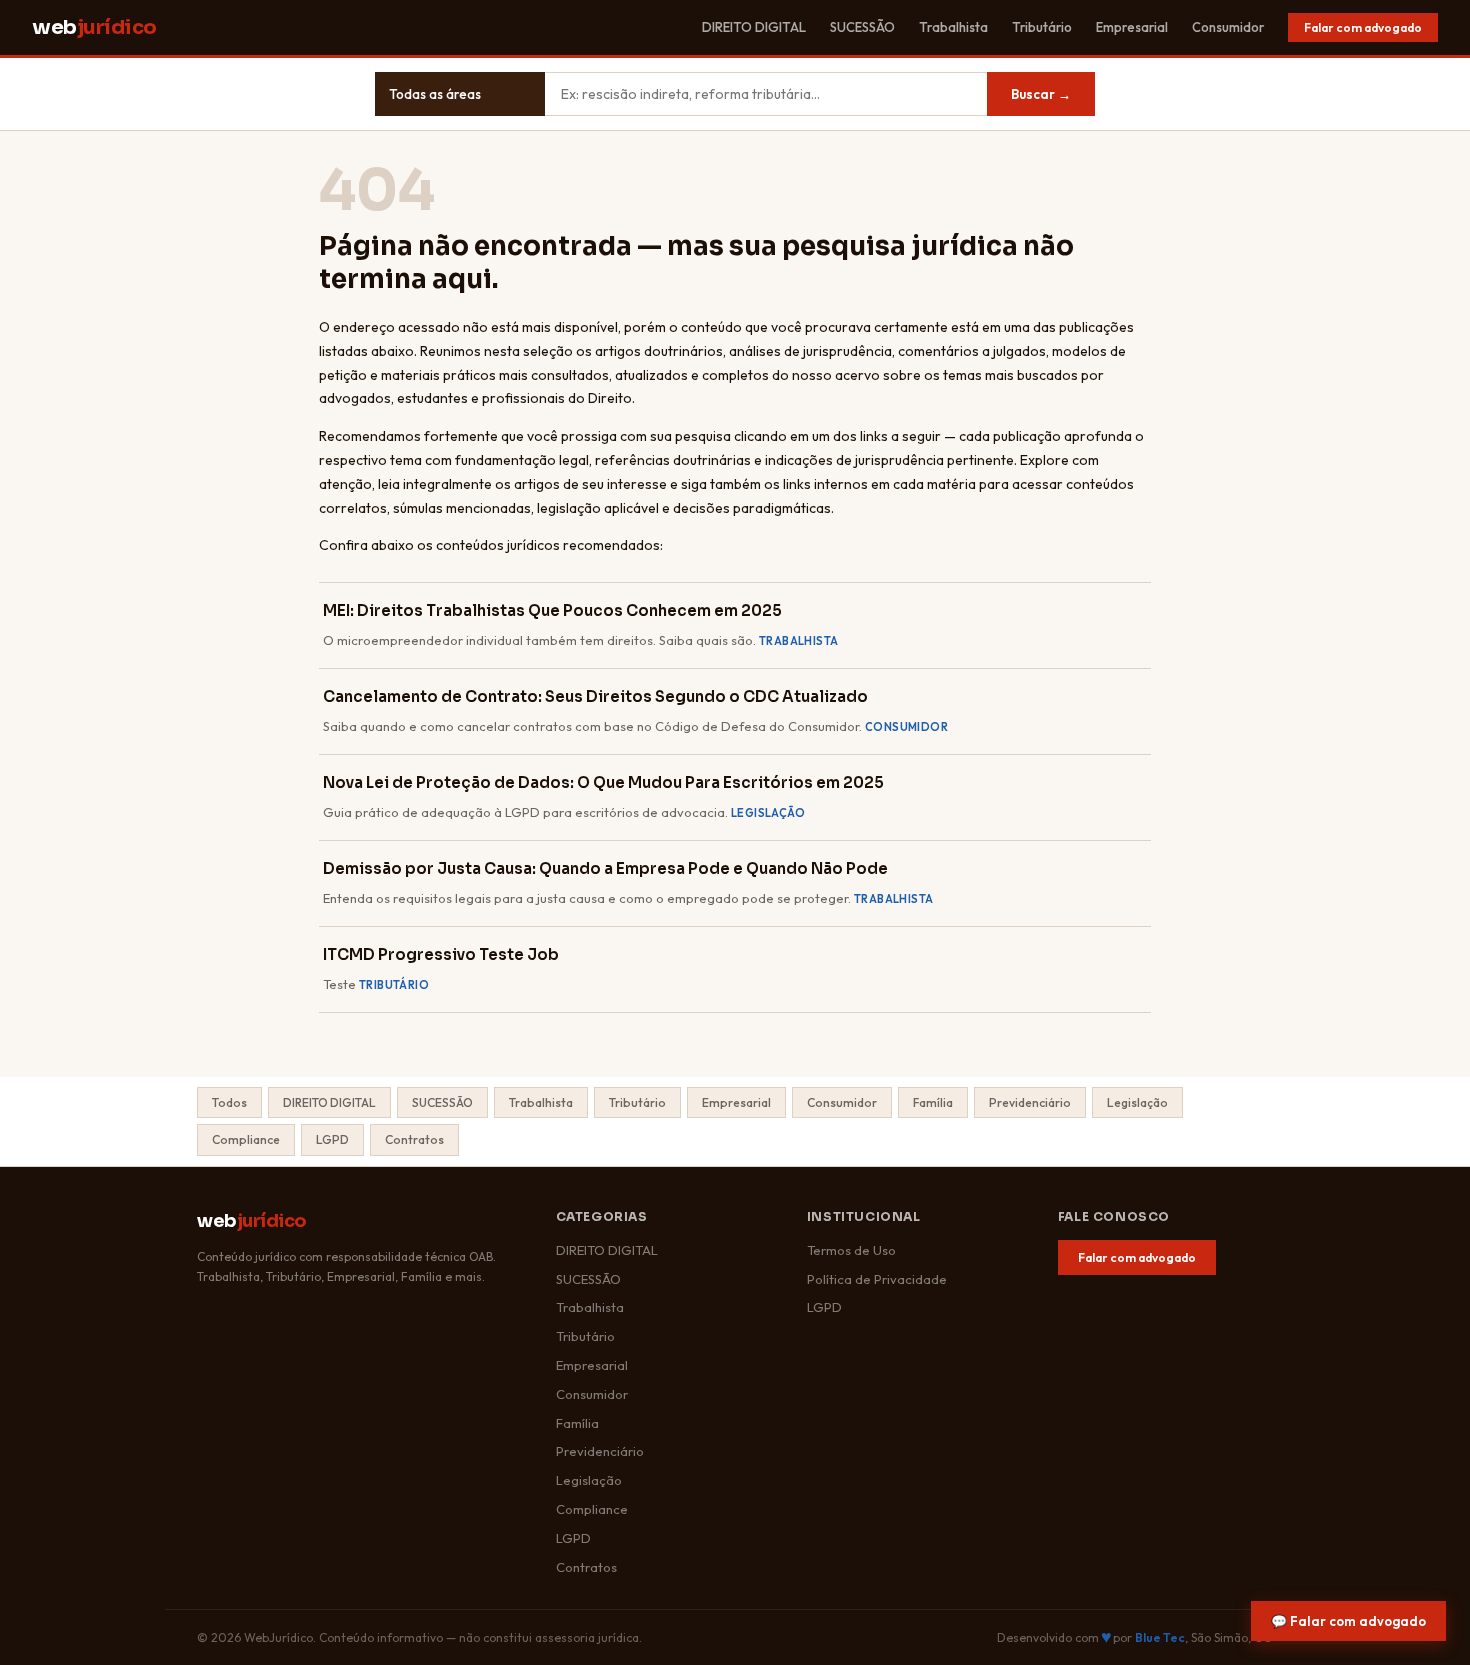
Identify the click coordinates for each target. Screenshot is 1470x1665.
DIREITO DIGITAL (754, 27)
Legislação (1137, 1102)
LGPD (332, 1139)
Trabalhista (953, 27)
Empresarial (1132, 27)
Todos (229, 1102)
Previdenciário (1030, 1102)
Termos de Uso (851, 1250)
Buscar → (1041, 94)
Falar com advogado (1363, 27)
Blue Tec (1160, 1637)
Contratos (414, 1139)
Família (933, 1102)
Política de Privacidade (877, 1279)
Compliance (246, 1139)
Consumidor (1228, 27)
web (94, 27)
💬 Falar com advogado (1348, 1621)
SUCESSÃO (862, 27)
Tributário (1042, 27)
